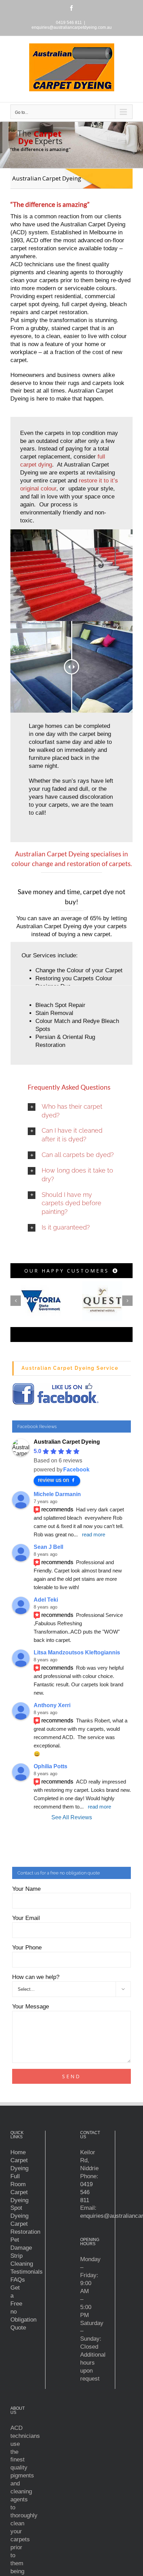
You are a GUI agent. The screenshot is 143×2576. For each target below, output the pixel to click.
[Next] (127, 1301)
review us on (53, 1480)
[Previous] (16, 1301)
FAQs (18, 2280)
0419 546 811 (86, 2192)
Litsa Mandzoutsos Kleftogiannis (77, 1652)
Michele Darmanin (57, 1494)
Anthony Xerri (52, 1705)
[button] (71, 1111)
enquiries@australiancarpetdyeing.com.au (72, 27)
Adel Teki (46, 1600)
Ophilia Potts (51, 1766)
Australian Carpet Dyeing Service (70, 1368)
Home (18, 2152)
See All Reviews (72, 1817)
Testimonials (27, 2272)
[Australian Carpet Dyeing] (71, 532)
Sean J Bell (48, 1547)
